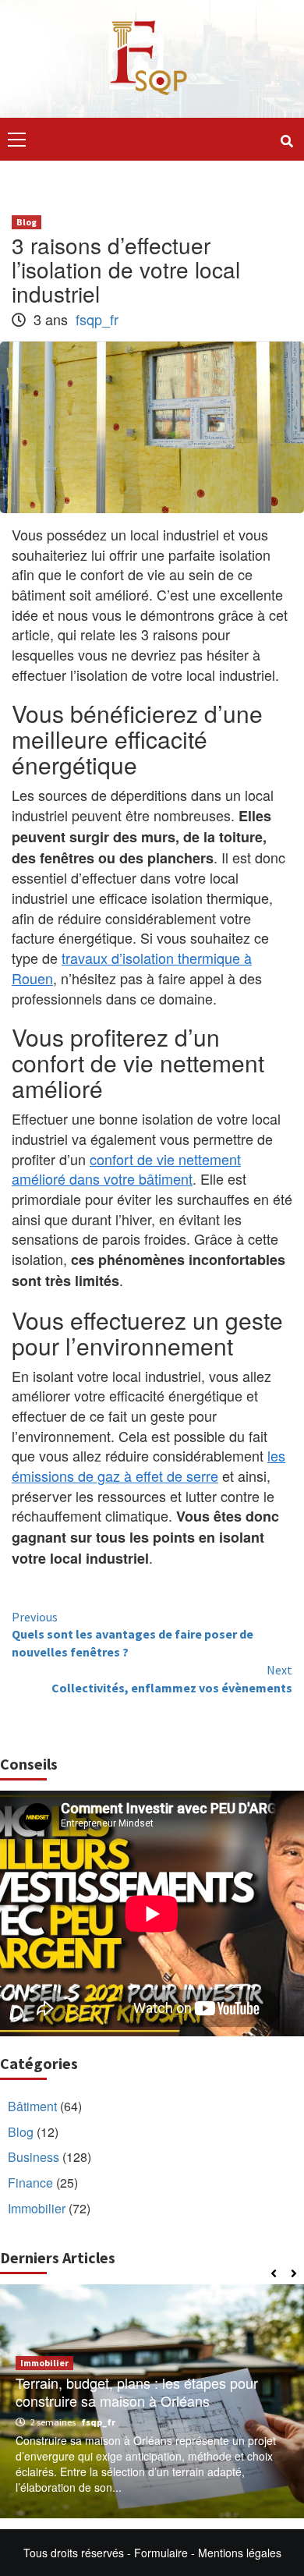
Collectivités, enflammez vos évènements (172, 1679)
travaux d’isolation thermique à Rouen (132, 968)
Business (34, 2157)
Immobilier (37, 2208)
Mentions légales (240, 2553)
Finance (30, 2183)
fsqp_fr (97, 319)
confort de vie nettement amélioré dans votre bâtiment (126, 1169)
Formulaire (161, 2553)
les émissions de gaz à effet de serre (148, 1465)
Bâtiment (32, 2106)
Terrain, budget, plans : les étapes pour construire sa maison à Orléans (137, 2392)
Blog (27, 222)
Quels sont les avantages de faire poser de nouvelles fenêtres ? (133, 1635)
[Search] (286, 141)
